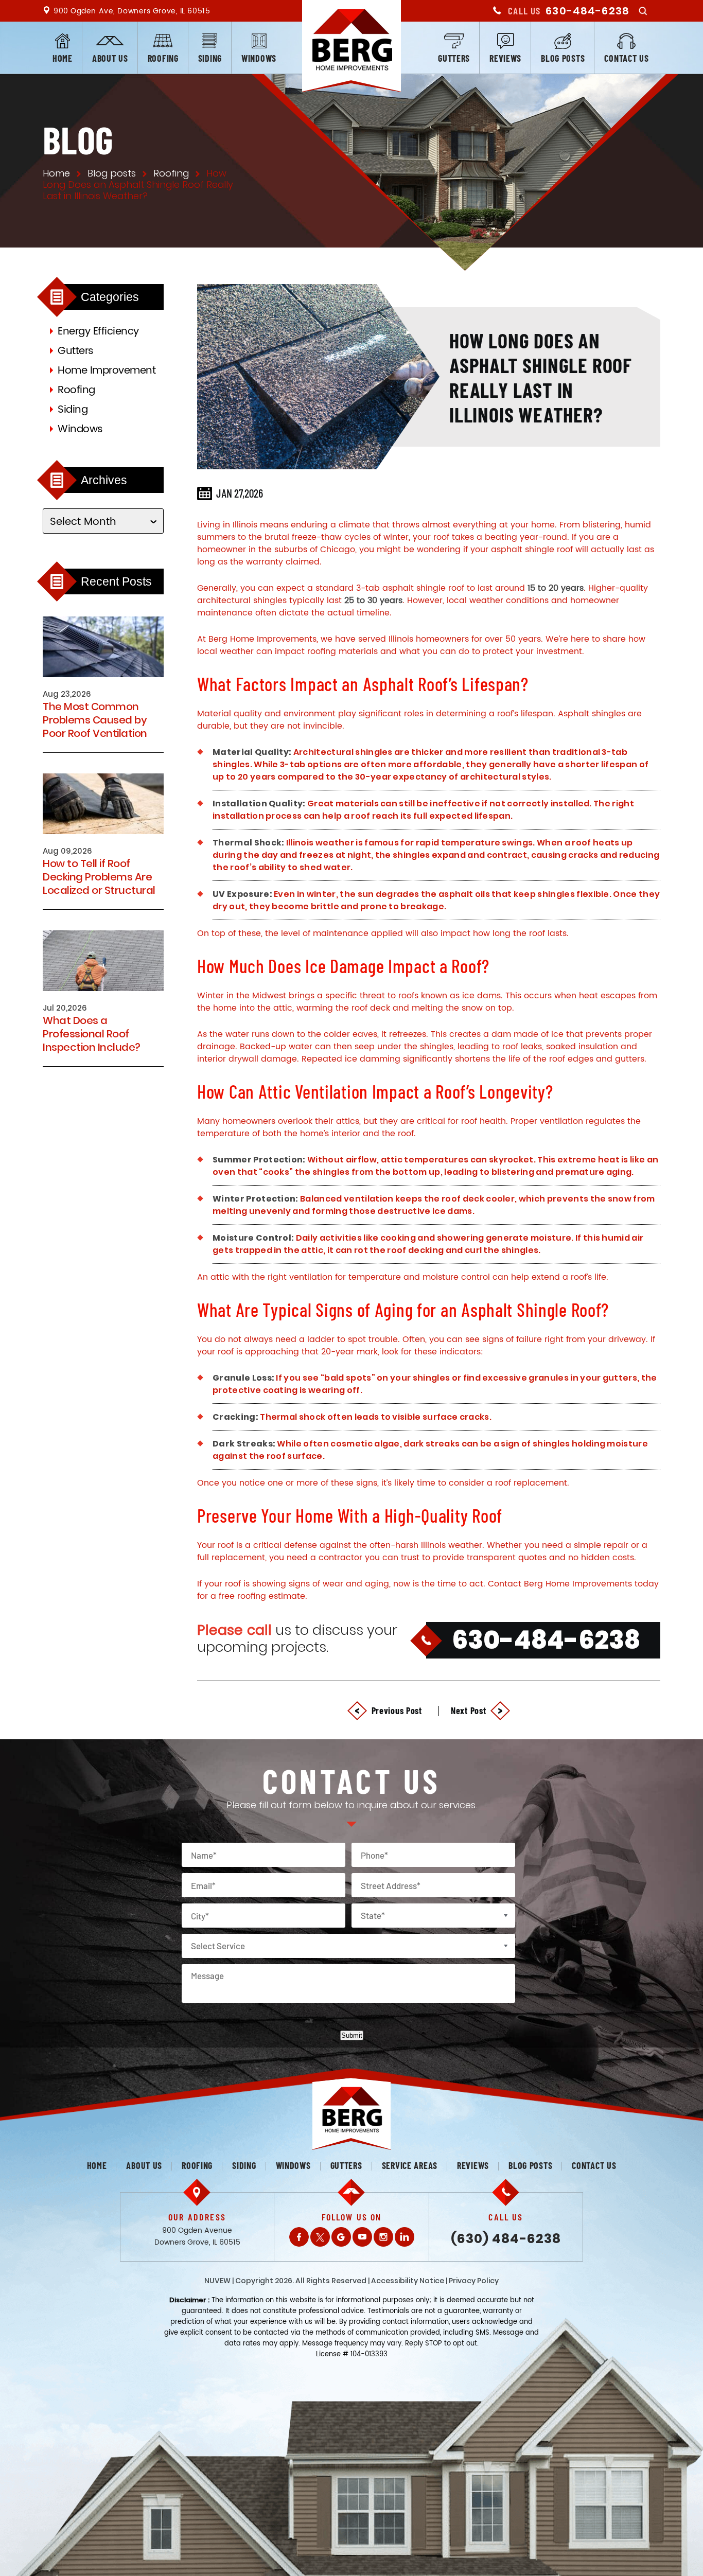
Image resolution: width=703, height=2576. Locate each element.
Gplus (341, 2237)
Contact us (626, 58)
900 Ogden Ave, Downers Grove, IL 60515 (132, 11)
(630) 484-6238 (506, 2239)
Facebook (299, 2237)
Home (63, 58)
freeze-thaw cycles (331, 537)
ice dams (481, 996)
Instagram (383, 2237)
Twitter (320, 2237)
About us (110, 58)
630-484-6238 (587, 11)
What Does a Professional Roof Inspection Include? (92, 1034)
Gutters (454, 58)
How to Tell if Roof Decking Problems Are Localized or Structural (99, 877)
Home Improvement (107, 371)
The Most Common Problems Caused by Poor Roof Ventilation (95, 720)
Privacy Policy (474, 2281)
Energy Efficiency (98, 332)
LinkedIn (405, 2237)
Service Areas (410, 2165)
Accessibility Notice (408, 2281)
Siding (210, 58)
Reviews (505, 58)
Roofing (163, 58)
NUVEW (217, 2281)
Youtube (362, 2237)
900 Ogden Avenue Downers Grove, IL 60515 (197, 2236)
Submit (352, 2035)
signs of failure (512, 1339)
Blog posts (563, 58)
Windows (259, 58)
